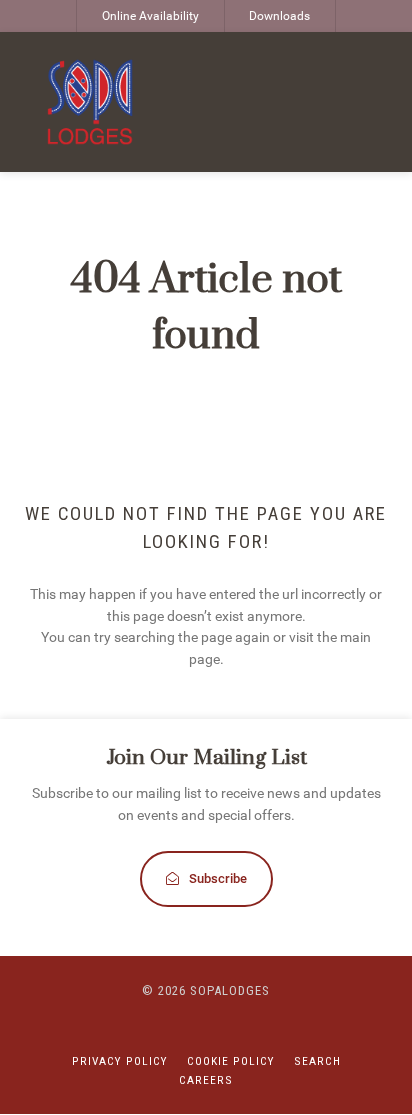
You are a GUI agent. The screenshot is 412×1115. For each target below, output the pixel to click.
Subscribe (218, 878)
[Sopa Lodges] (90, 102)
